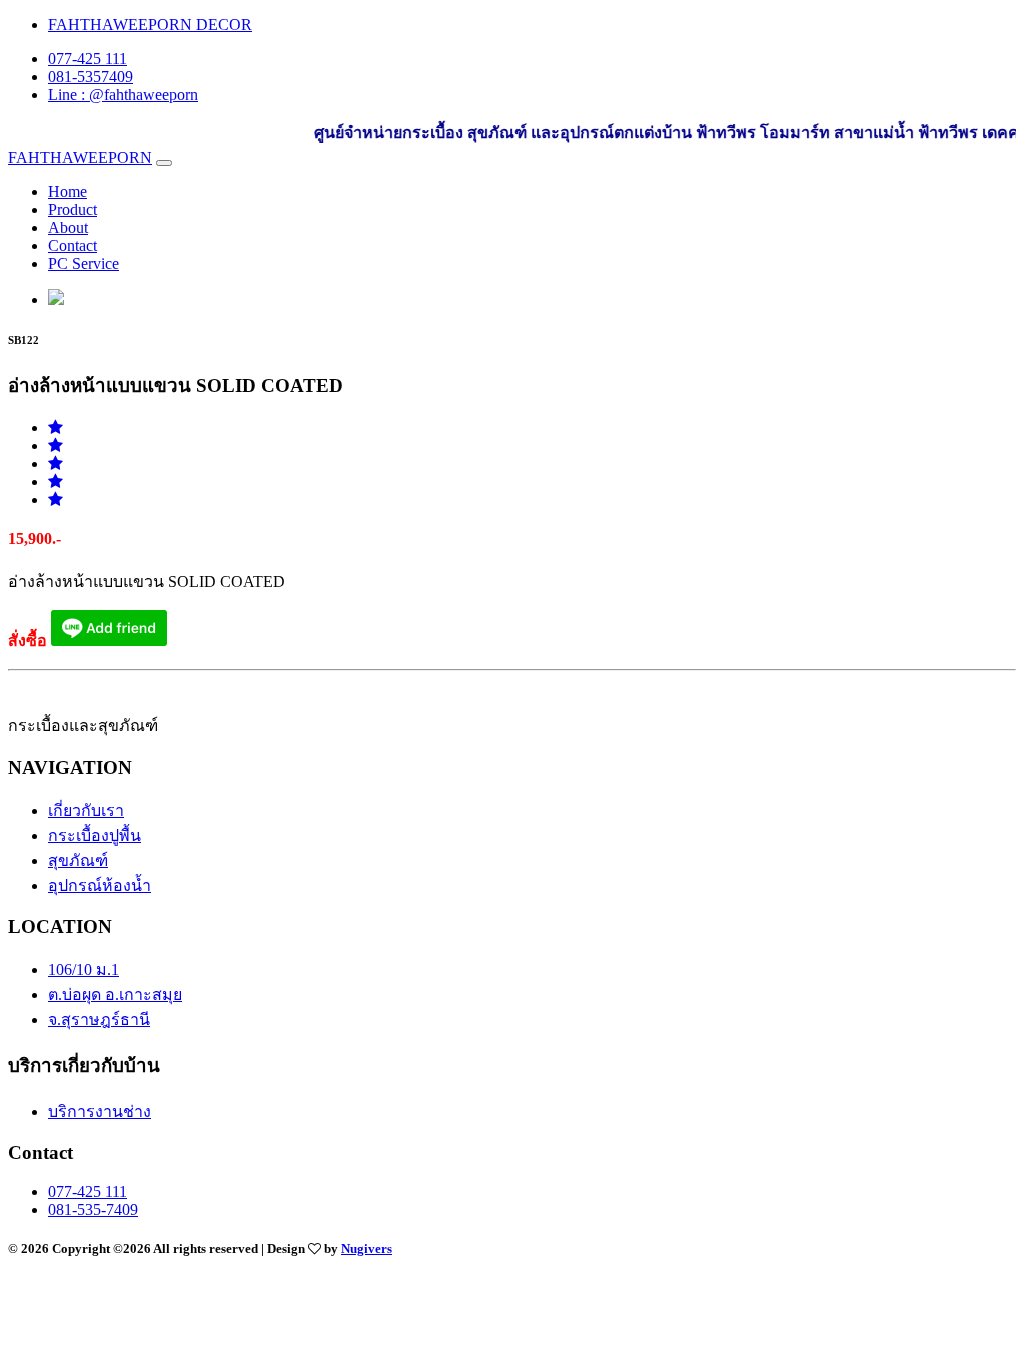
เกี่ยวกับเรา (86, 810)
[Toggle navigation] (164, 163)
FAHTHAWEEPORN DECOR (150, 24)
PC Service (83, 263)
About (68, 227)
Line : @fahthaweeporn (123, 94)
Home (67, 191)
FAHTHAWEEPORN (80, 157)
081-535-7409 (93, 1209)
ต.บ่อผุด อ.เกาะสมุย (115, 994)
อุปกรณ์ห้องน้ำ (99, 885)
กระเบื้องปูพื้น (94, 835)
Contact (72, 245)
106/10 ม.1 (83, 969)
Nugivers (366, 1248)
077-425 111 (87, 58)
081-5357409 (90, 76)
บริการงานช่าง (99, 1111)
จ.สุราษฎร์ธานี (99, 1019)
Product (72, 209)
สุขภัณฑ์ (78, 860)
